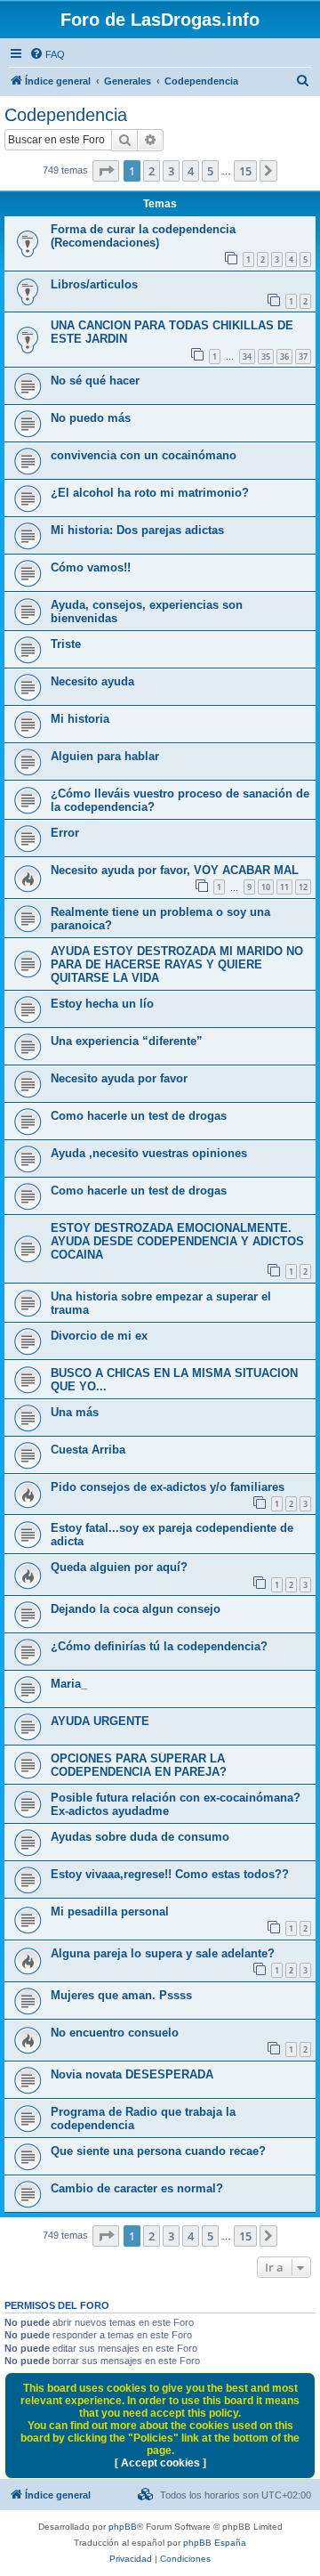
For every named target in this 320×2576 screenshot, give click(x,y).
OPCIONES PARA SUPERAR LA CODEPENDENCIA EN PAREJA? (139, 1765)
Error (65, 833)
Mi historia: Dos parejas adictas (137, 530)
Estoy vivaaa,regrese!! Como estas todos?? (170, 1874)
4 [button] (191, 171)
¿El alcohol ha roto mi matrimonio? (150, 493)
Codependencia (66, 115)
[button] (106, 171)
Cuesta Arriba (88, 1450)
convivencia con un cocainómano (144, 455)
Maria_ (69, 1684)
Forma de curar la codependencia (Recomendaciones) (143, 236)
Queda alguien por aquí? (119, 1567)
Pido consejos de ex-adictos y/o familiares (168, 1487)
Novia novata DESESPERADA (132, 2074)
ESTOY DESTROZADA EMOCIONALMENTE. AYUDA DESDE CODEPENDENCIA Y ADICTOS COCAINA (177, 1241)
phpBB (123, 2527)
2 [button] (152, 171)
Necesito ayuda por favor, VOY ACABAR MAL (175, 870)
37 (303, 356)
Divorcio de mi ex (99, 1336)
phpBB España (215, 2543)
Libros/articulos (94, 284)
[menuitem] (47, 54)
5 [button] (210, 171)
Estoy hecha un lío (102, 1004)
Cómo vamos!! (91, 567)
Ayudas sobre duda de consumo (140, 1837)
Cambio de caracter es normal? (137, 2188)
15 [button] (245, 171)
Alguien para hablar (105, 756)
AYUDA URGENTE (100, 1721)
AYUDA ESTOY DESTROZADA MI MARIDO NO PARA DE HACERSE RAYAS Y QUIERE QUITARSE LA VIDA (177, 964)
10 (266, 887)
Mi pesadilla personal (110, 1912)
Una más (75, 1412)
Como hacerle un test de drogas (139, 1116)
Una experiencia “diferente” (127, 1041)
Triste (66, 644)
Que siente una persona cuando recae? (158, 2151)
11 (284, 887)
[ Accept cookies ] (160, 2463)
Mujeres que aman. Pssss (121, 1995)
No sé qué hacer (95, 381)
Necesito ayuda (92, 681)
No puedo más (91, 418)
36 (284, 356)
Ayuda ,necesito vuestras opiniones (149, 1153)
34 (247, 356)
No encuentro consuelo (115, 2033)
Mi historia (80, 719)
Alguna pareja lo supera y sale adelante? (163, 1953)
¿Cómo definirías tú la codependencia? (159, 1646)
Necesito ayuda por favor (119, 1078)
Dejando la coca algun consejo (136, 1609)
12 (303, 887)
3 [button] (171, 171)
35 (266, 356)
